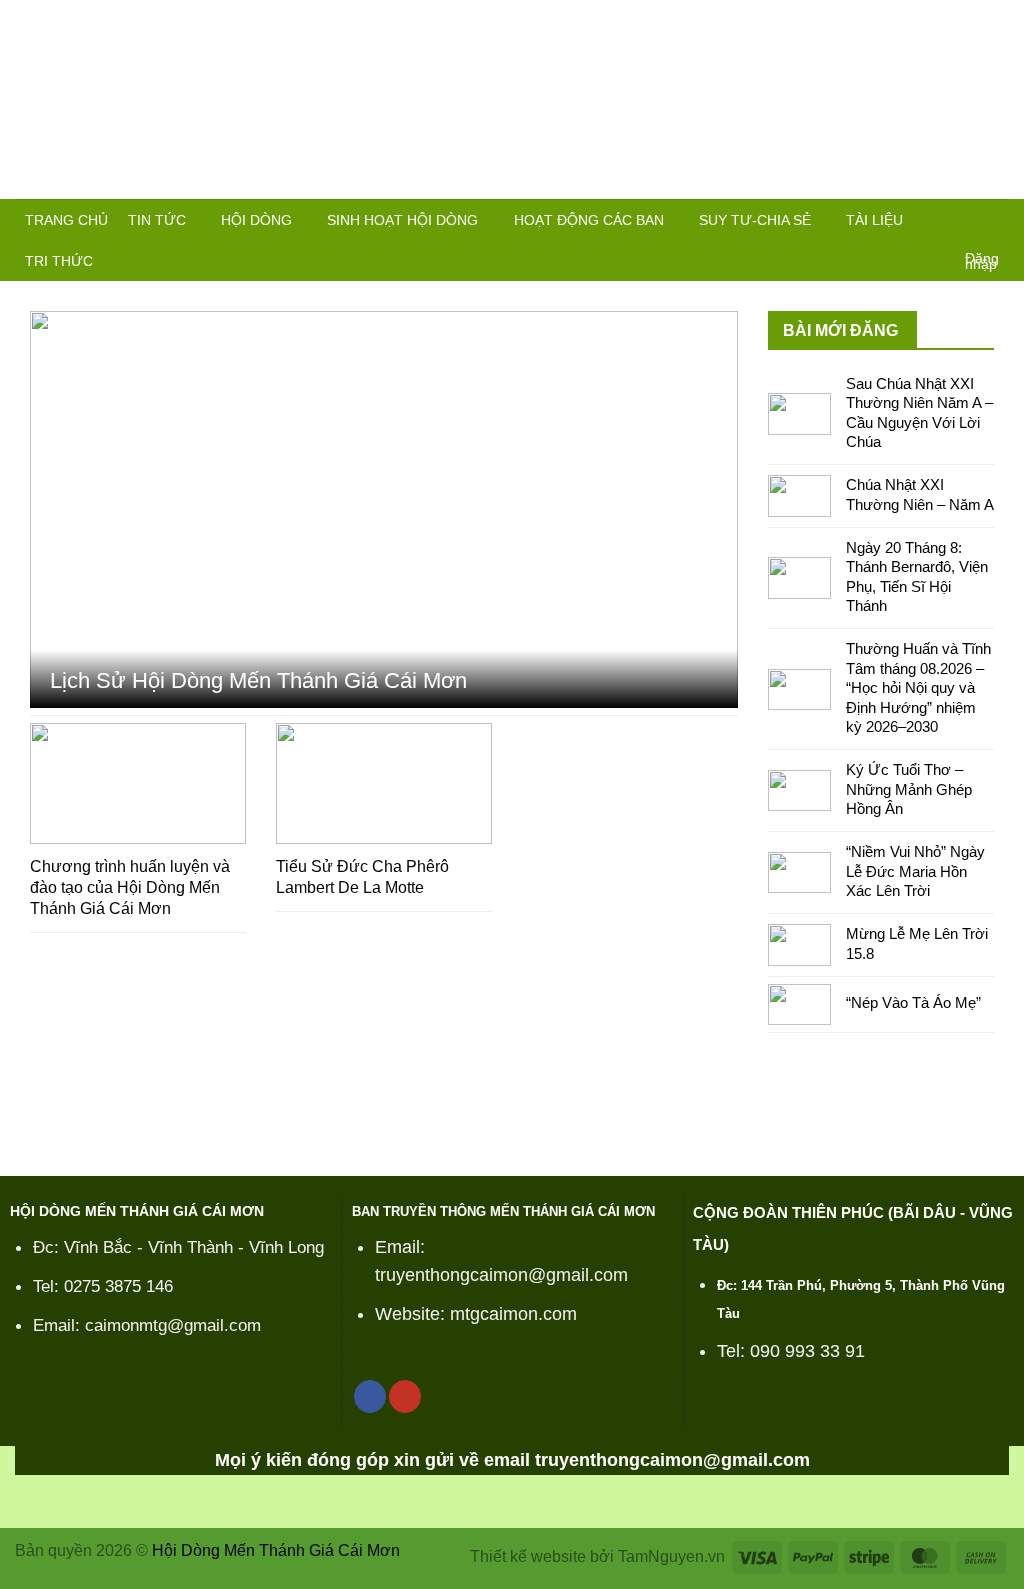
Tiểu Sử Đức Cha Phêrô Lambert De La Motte (362, 877)
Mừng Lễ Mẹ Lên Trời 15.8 (917, 943)
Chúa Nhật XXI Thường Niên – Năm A (920, 494)
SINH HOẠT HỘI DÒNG (402, 220)
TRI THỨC (59, 261)
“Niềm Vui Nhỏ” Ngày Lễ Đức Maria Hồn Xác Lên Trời (915, 871)
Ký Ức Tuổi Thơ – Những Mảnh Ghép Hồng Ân (909, 789)
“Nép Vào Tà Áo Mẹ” (913, 1002)
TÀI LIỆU (874, 220)
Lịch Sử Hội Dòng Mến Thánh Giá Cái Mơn (258, 680)
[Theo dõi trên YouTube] (405, 1396)
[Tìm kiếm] (991, 222)
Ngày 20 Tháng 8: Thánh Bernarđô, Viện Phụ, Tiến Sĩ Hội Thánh (917, 577)
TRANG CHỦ (66, 220)
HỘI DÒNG (256, 220)
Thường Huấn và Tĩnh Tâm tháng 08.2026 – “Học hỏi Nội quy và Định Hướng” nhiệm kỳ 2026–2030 (918, 687)
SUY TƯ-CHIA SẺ (755, 220)
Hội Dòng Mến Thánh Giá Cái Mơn (276, 1550)
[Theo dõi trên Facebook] (370, 1396)
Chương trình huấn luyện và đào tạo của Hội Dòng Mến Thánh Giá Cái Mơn (130, 887)
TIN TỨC (157, 220)
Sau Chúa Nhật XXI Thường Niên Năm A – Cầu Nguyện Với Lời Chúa (919, 413)
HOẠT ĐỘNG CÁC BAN (589, 220)
